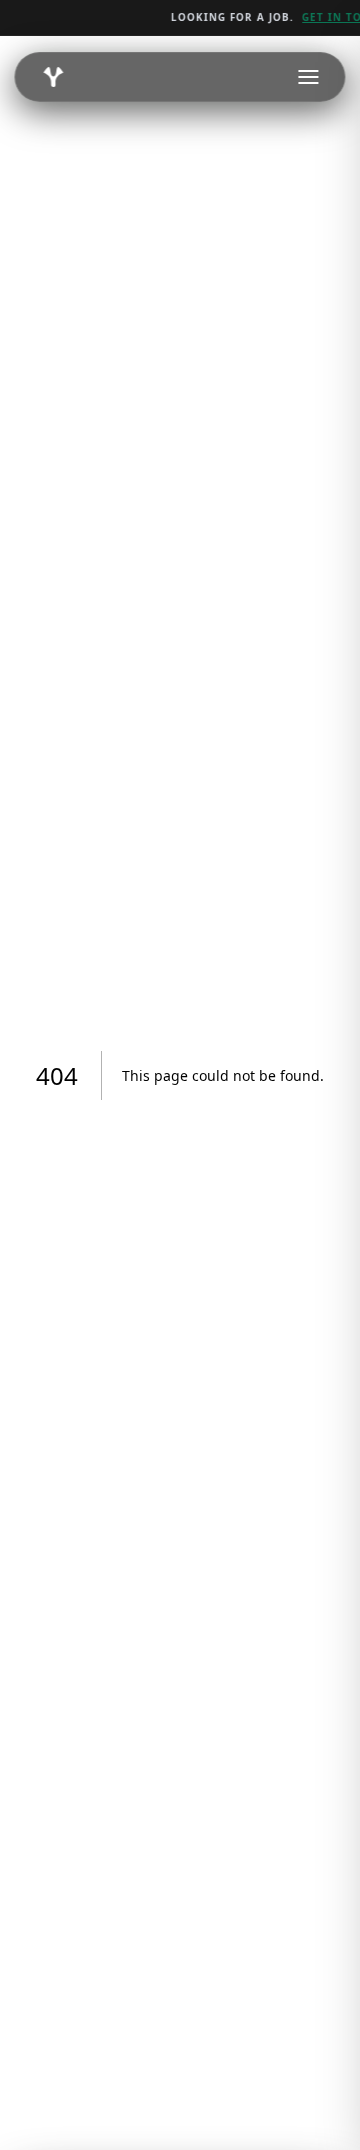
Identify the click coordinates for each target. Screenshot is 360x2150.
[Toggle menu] (309, 77)
